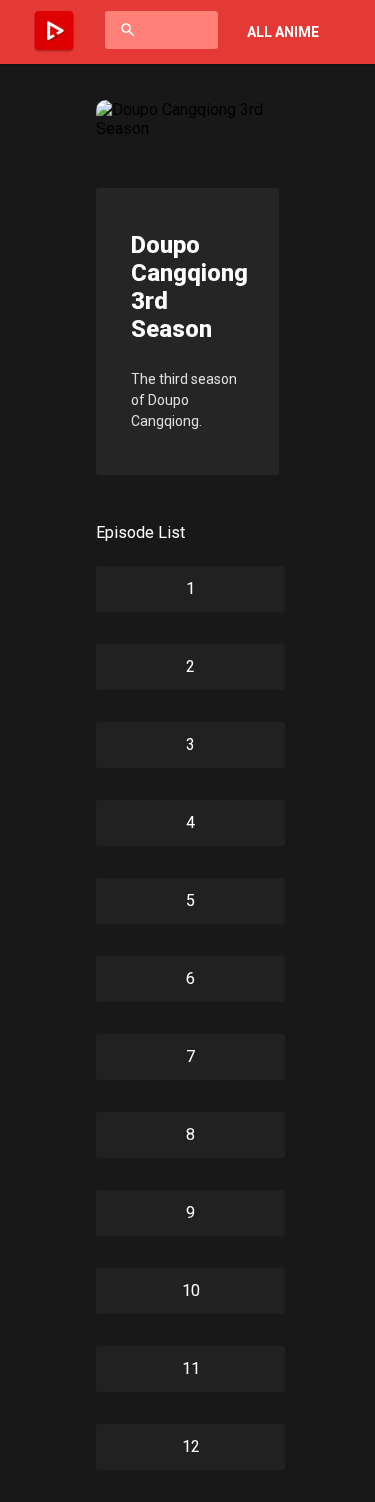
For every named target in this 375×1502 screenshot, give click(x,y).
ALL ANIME (283, 32)
